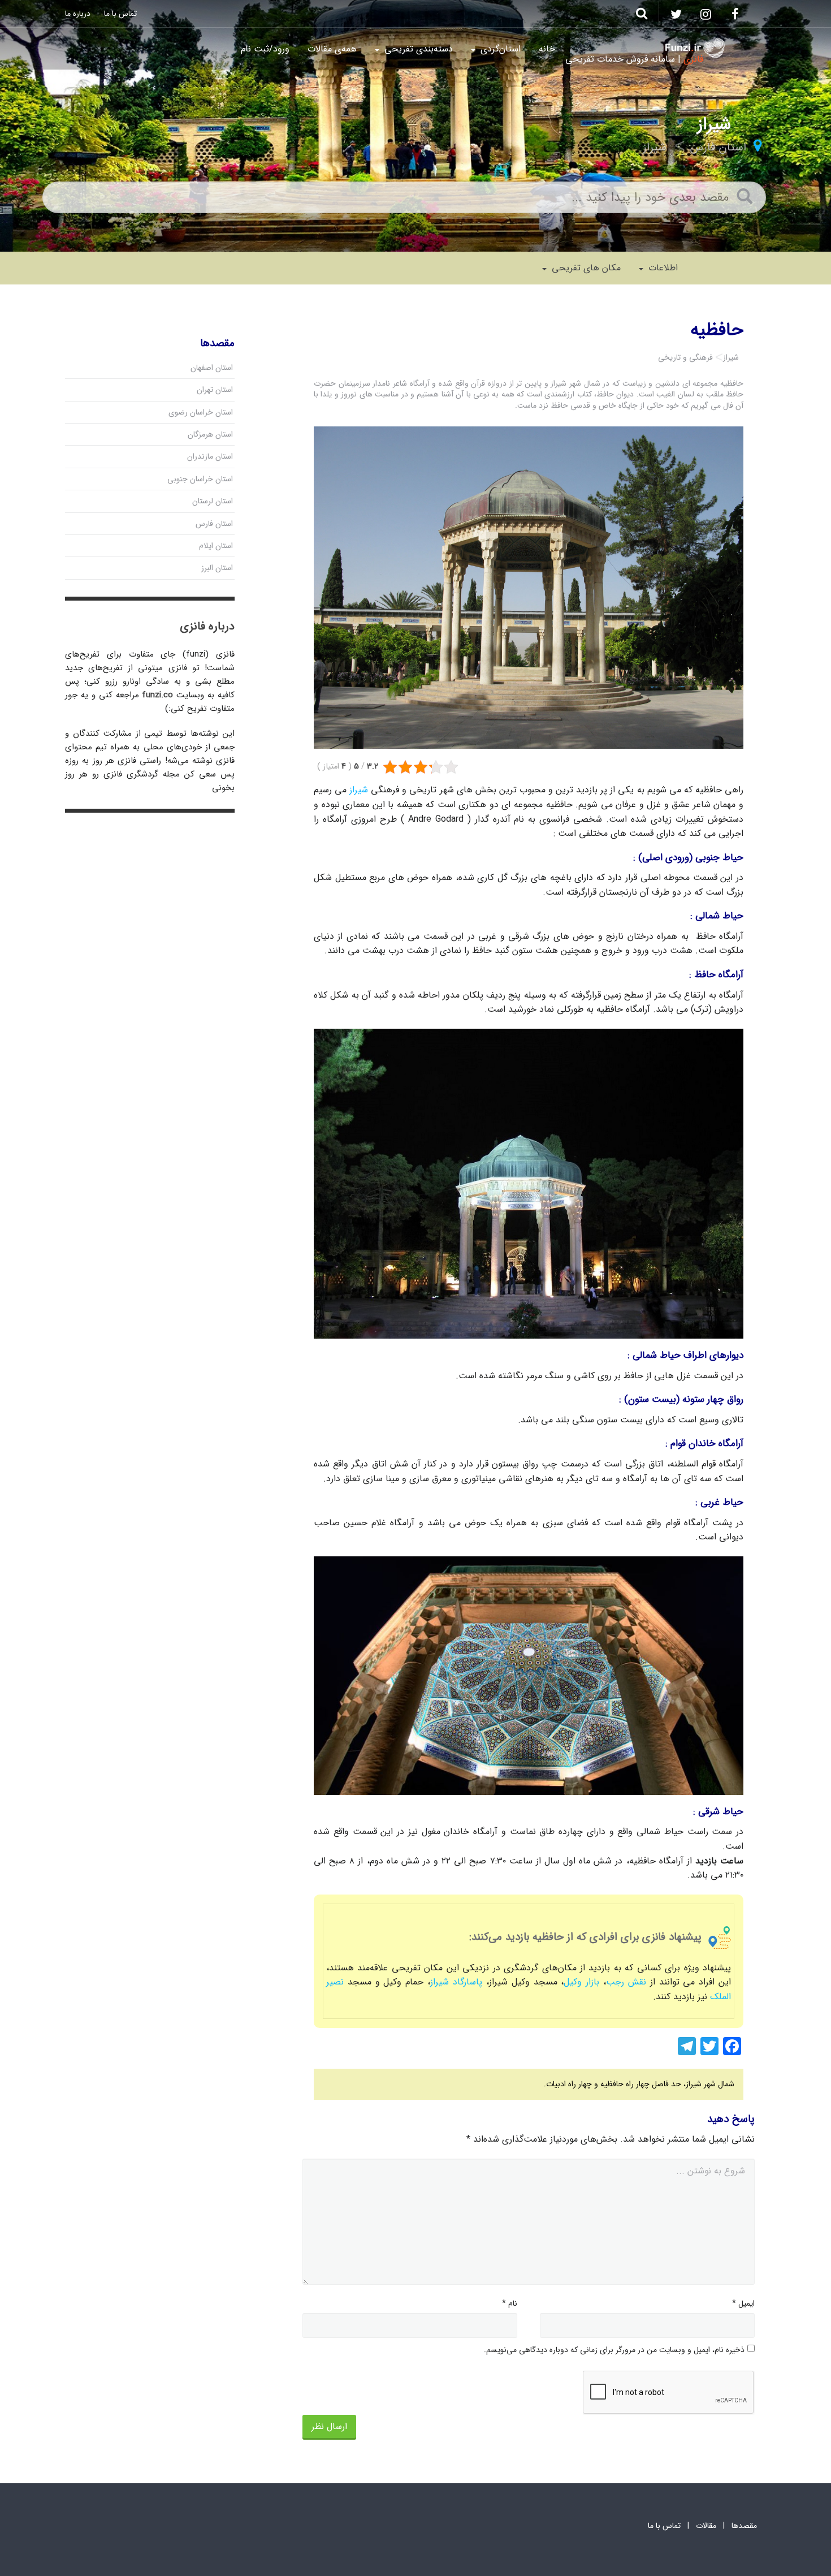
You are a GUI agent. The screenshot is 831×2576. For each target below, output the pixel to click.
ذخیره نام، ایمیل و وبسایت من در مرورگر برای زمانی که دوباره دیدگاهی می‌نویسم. (614, 2350)
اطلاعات (662, 268)
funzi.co (157, 695)
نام (510, 2303)
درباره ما (78, 14)
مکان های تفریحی (585, 268)
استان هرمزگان (210, 434)
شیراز (655, 147)
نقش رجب (626, 1982)
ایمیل (743, 2303)
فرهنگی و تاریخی (685, 357)
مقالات (706, 2526)
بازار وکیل (581, 1982)
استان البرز (217, 568)
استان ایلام (216, 546)
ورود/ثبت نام (265, 49)
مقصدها (744, 2526)
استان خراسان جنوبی (200, 479)
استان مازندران (210, 456)
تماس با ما (120, 14)
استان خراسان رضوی (201, 412)
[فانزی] (695, 48)
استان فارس (718, 147)
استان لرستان (213, 501)
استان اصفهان (212, 368)
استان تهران (215, 390)
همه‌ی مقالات (332, 49)
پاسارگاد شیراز (456, 1982)
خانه (547, 49)
